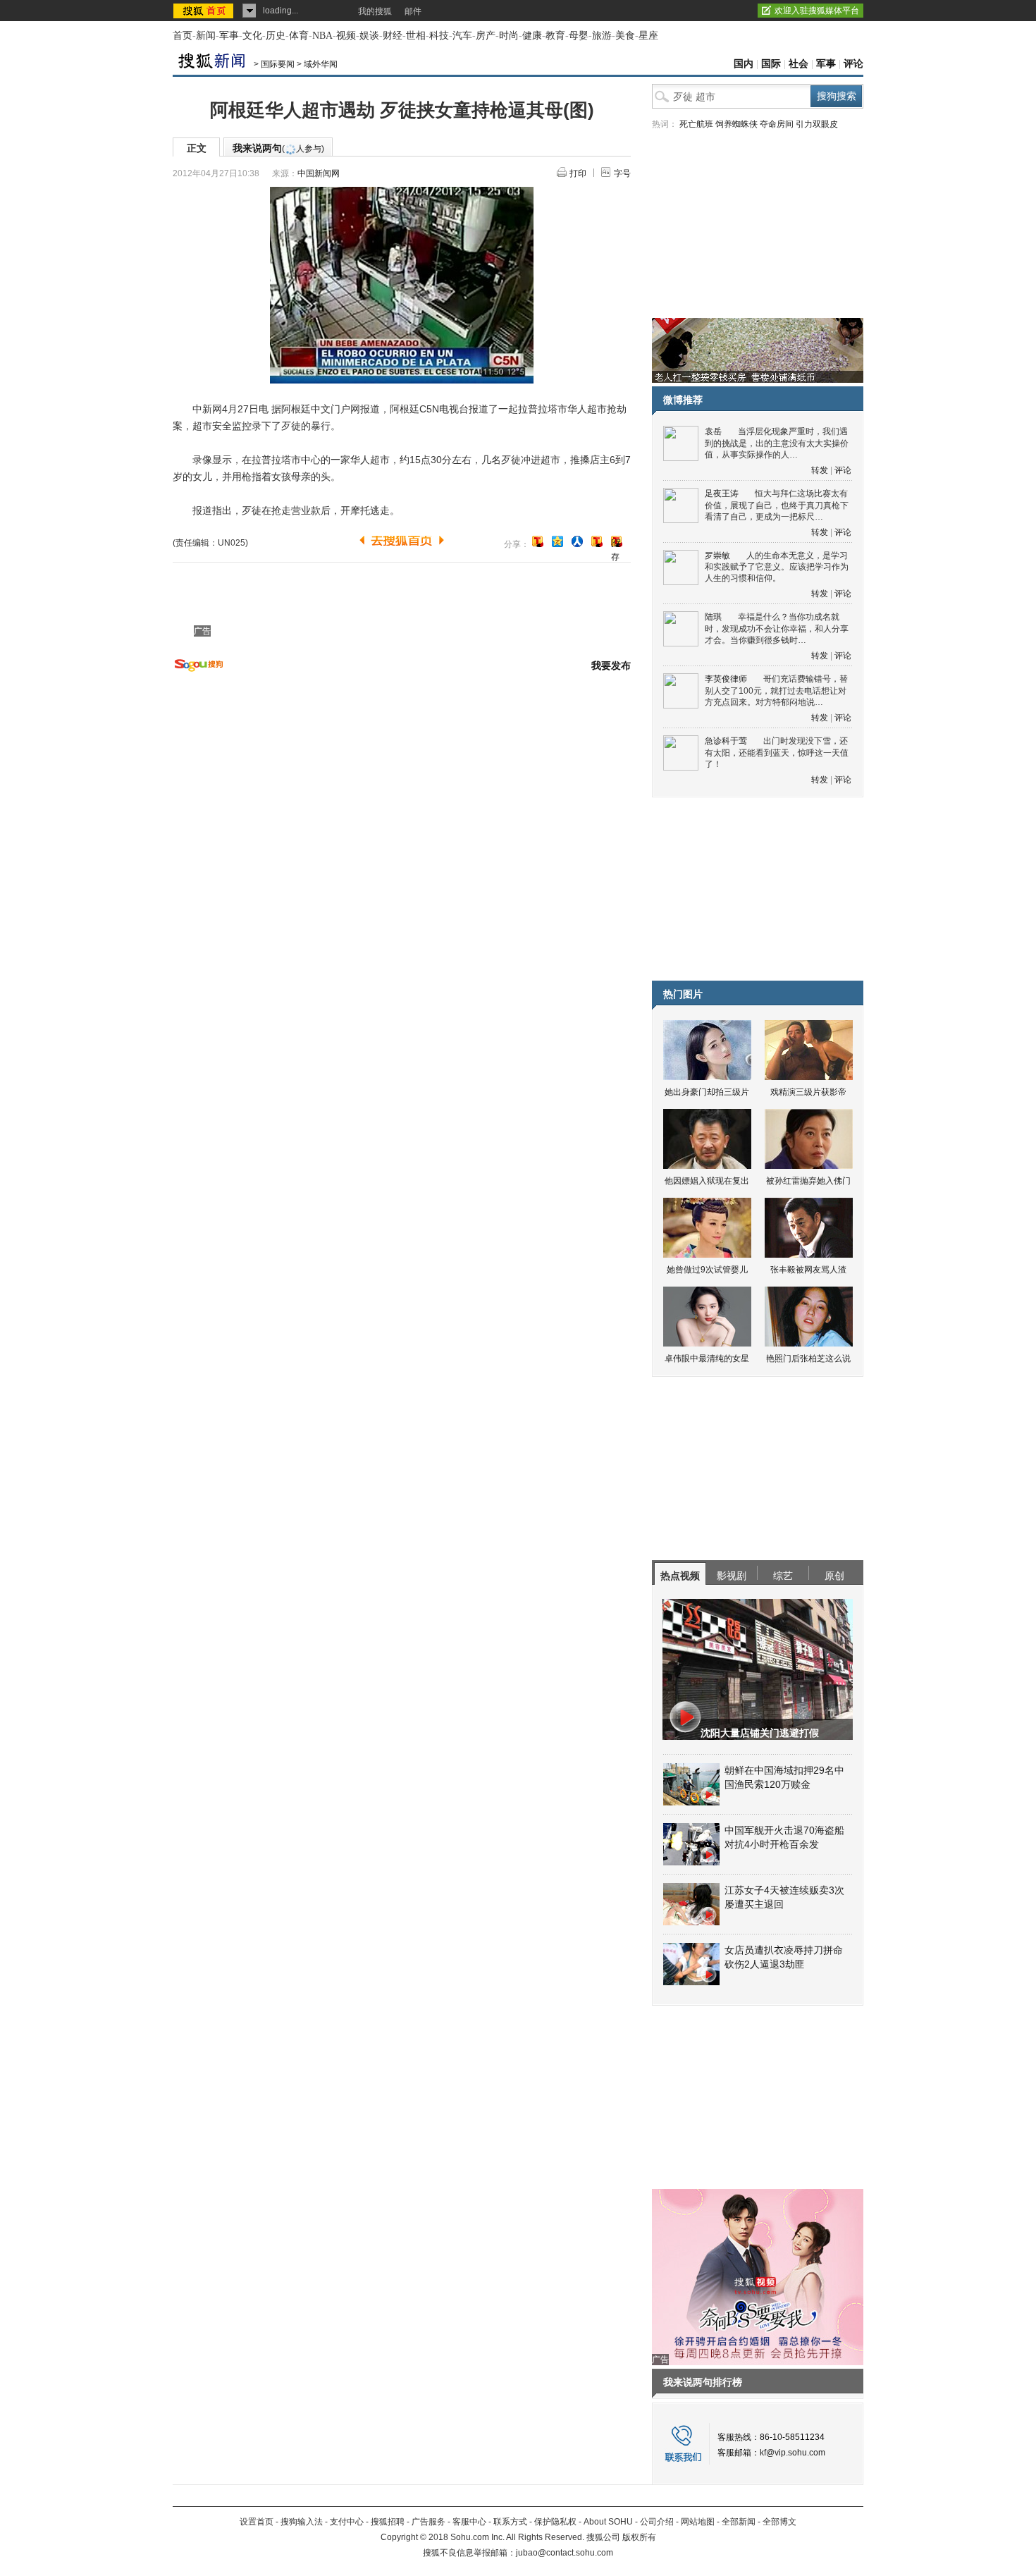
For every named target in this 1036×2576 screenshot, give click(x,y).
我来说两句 (278, 148)
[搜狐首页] (205, 11)
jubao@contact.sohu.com (565, 2553)
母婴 (579, 36)
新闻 (206, 36)
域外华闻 (321, 64)
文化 (252, 36)
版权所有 (639, 2537)
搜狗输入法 (302, 2522)
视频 (346, 36)
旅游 (602, 36)
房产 (486, 36)
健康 (532, 36)
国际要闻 (278, 64)
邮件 (413, 11)
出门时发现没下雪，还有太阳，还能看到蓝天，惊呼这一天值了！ (777, 753)
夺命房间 (777, 124)
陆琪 (713, 617)
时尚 (509, 36)
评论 (853, 64)
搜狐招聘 (388, 2522)
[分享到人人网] (577, 541)
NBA (322, 36)
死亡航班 (696, 124)
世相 (416, 36)
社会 (798, 64)
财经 (393, 36)
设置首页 (257, 2522)
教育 (555, 36)
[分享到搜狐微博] (538, 541)
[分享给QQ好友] (557, 541)
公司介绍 (657, 2522)
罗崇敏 (717, 556)
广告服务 (428, 2522)
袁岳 (713, 431)
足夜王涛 (722, 493)
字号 (622, 173)
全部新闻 (739, 2522)
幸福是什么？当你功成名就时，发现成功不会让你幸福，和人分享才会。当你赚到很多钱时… (777, 628)
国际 (771, 64)
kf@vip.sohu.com (793, 2453)
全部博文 (779, 2522)
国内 (744, 64)
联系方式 (510, 2522)
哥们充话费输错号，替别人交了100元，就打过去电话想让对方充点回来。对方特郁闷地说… (776, 691)
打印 (578, 173)
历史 (276, 36)
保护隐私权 (555, 2522)
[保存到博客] (616, 542)
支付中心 (347, 2522)
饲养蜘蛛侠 (736, 124)
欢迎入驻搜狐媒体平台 (817, 11)
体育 (299, 36)
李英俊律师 (726, 679)
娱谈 (369, 36)
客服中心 (469, 2522)
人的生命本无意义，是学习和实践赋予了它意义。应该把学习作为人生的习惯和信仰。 (777, 567)
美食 (625, 36)
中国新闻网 (319, 173)
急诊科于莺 (726, 741)
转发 (820, 470)
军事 (229, 36)
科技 (439, 36)
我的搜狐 (375, 11)
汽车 (462, 36)
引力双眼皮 (817, 124)
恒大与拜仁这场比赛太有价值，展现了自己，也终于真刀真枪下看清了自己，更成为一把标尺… (777, 505)
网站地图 (698, 2522)
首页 (183, 36)
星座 (648, 36)
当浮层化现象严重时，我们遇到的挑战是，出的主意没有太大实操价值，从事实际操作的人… (777, 443)
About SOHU (608, 2522)
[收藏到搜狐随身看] (597, 541)
